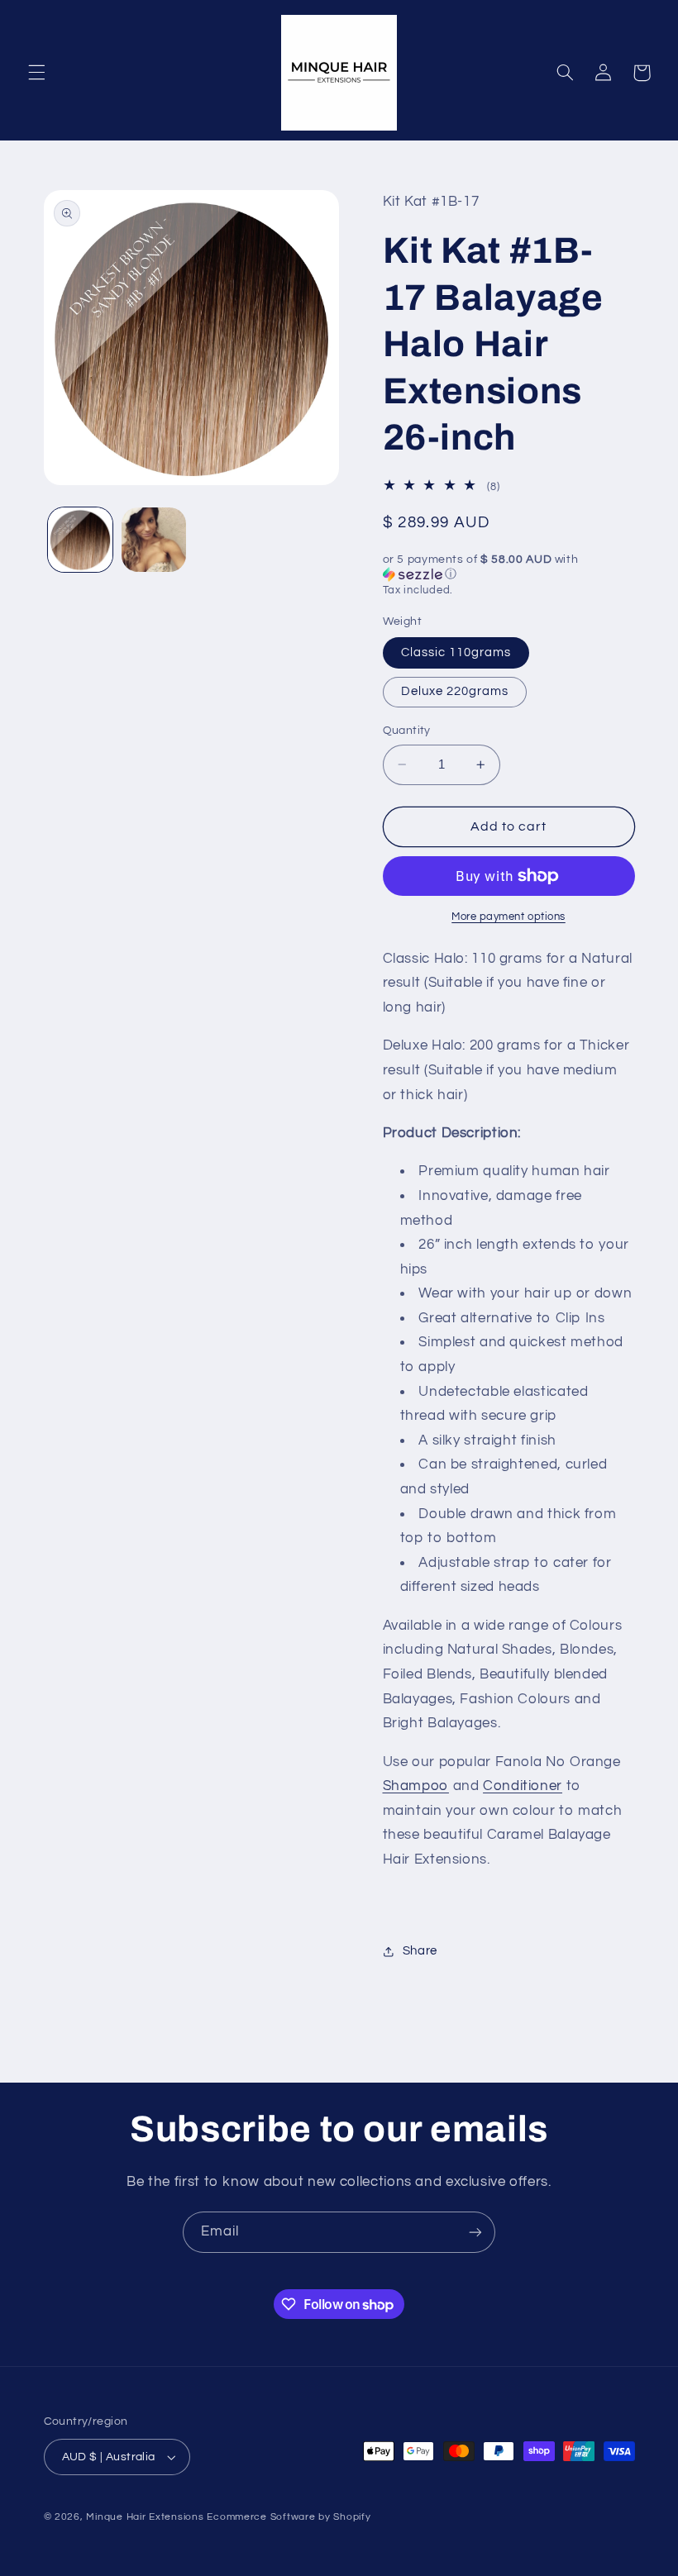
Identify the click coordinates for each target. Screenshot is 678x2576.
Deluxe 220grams (455, 691)
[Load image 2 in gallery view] (154, 540)
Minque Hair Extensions (145, 2517)
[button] (36, 73)
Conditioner (523, 1786)
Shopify (352, 2517)
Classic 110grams (456, 652)
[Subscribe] (475, 2232)
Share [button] (420, 1951)
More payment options (508, 917)
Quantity (407, 731)
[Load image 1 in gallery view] (80, 540)
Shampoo (416, 1786)
